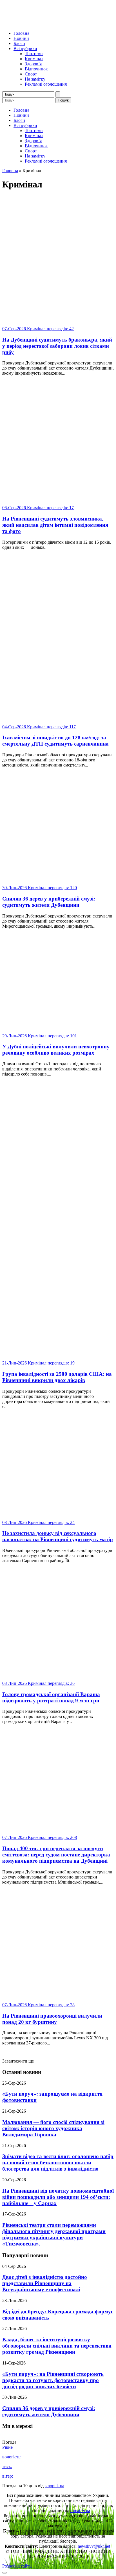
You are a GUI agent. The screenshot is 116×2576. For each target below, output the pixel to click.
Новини (21, 38)
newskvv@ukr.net (94, 2546)
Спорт (31, 74)
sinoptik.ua (54, 2486)
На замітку (35, 79)
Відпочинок (36, 69)
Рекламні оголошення (46, 84)
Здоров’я (33, 64)
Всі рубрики (25, 48)
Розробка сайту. (17, 2566)
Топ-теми (34, 54)
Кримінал (34, 59)
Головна (21, 33)
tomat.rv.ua (80, 2511)
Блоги (19, 43)
